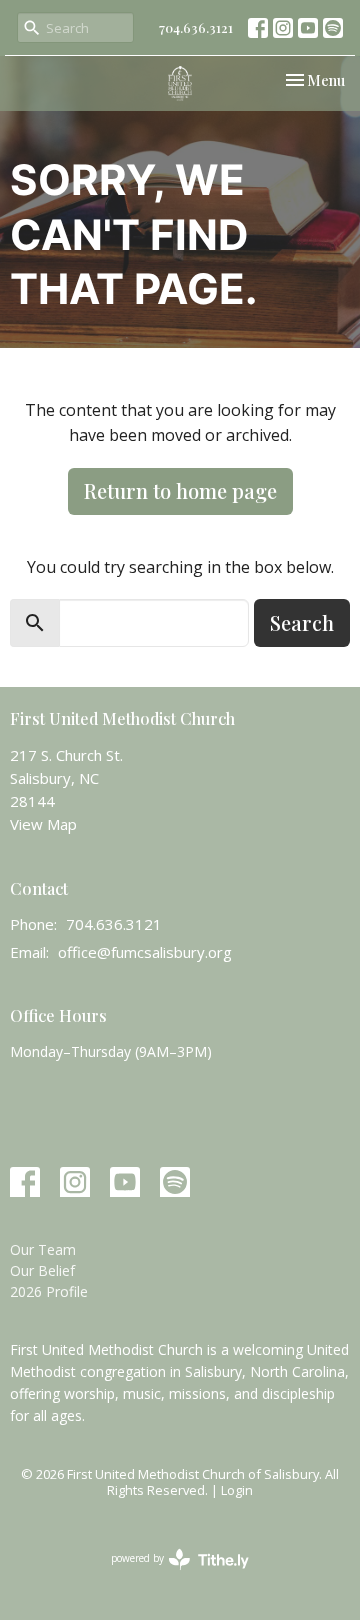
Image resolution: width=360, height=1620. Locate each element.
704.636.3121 (196, 27)
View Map (43, 824)
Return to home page (180, 490)
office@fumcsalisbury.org (145, 952)
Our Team (43, 1249)
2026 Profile (49, 1291)
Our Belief (42, 1270)
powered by (169, 1575)
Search (302, 622)
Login (237, 1490)
